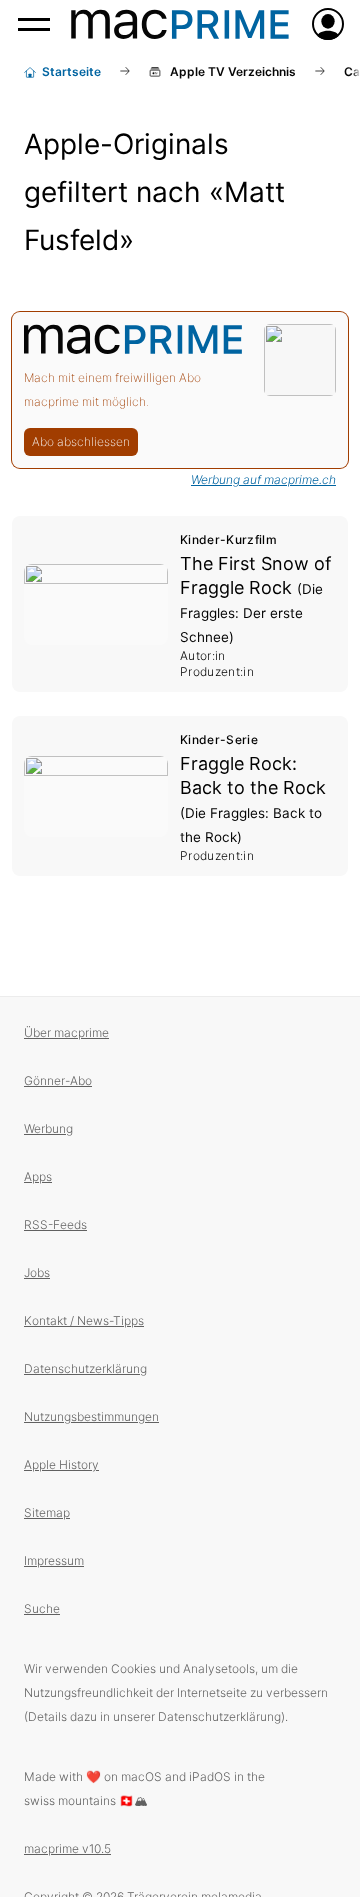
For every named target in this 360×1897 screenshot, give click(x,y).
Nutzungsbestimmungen (91, 1416)
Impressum (54, 1560)
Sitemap (47, 1512)
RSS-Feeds (55, 1224)
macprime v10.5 (67, 1848)
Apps (38, 1176)
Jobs (37, 1272)
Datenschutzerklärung (85, 1368)
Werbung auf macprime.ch (263, 479)
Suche (42, 1608)
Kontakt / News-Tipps (84, 1320)
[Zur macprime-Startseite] (180, 24)
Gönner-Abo (58, 1080)
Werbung (48, 1128)
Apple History (61, 1464)
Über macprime (66, 1032)
